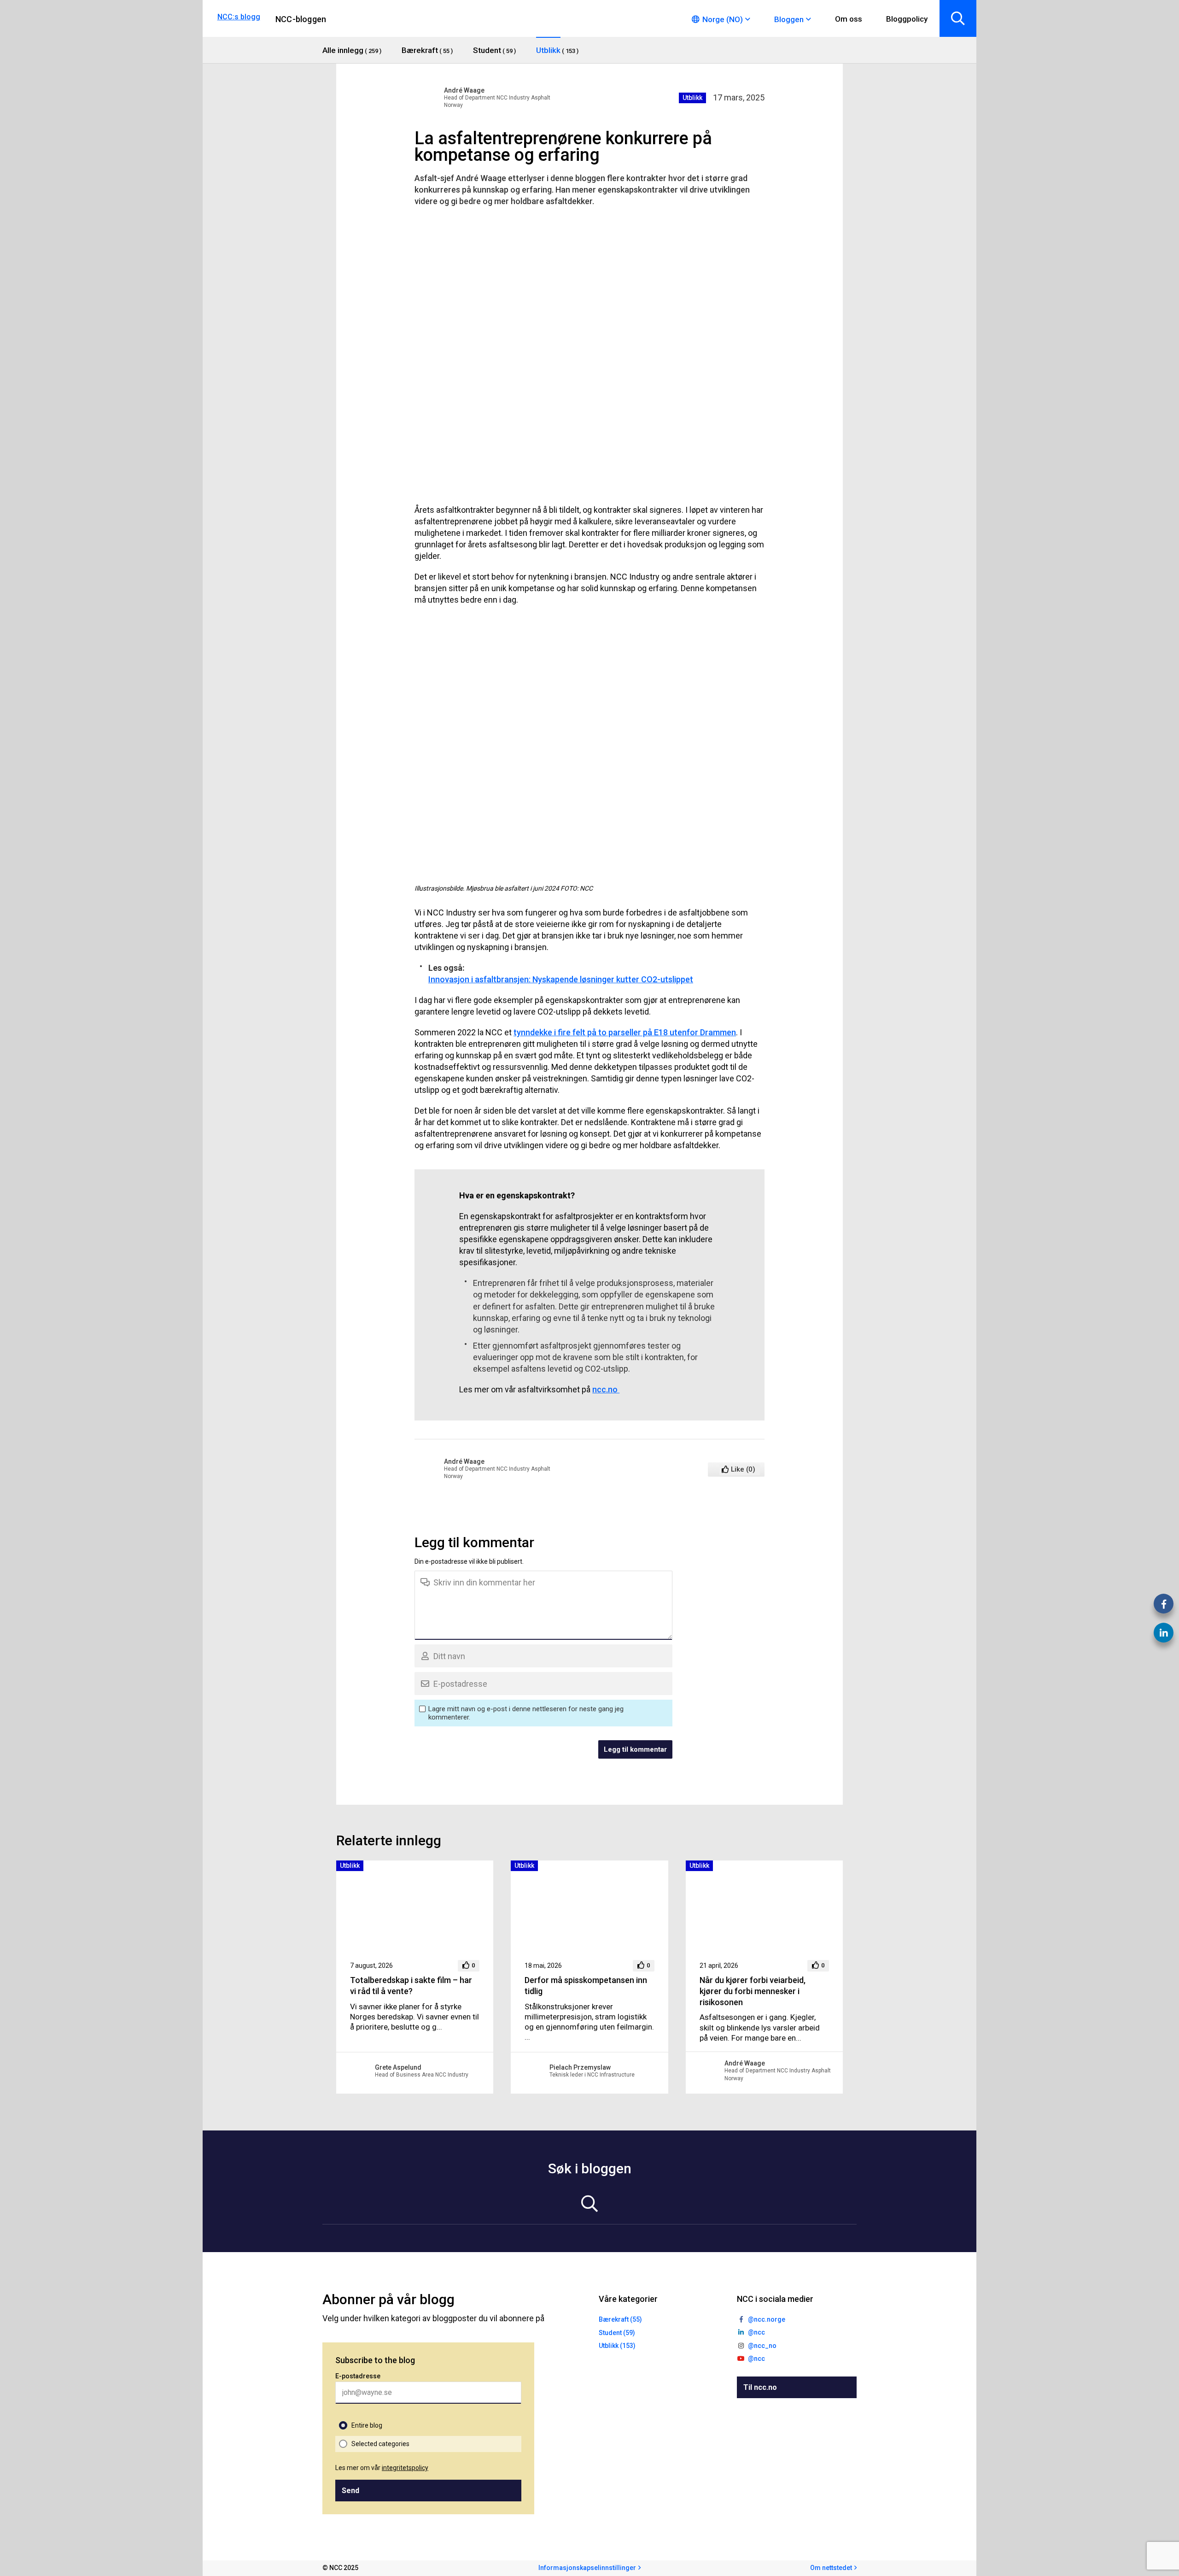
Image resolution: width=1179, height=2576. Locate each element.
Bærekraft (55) (620, 2319)
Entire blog (367, 2425)
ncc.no (606, 1389)
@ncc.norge (767, 2319)
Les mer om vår (382, 2468)
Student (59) (617, 2333)
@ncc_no (762, 2346)
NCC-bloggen (301, 19)
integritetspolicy (405, 2468)
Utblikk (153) (617, 2346)
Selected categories (380, 2444)
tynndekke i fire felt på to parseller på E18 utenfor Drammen (625, 1032)
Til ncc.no (760, 2387)
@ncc (756, 2332)
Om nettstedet (831, 2568)
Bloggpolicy (907, 19)
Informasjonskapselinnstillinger (587, 2568)
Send (350, 2491)
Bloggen (789, 19)
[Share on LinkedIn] (1164, 1633)
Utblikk (692, 98)
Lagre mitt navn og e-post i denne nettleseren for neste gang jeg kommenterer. (526, 1713)
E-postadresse (358, 2376)
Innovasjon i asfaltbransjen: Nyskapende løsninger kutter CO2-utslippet (561, 979)
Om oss (849, 19)
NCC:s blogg (239, 17)
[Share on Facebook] (1164, 1604)
